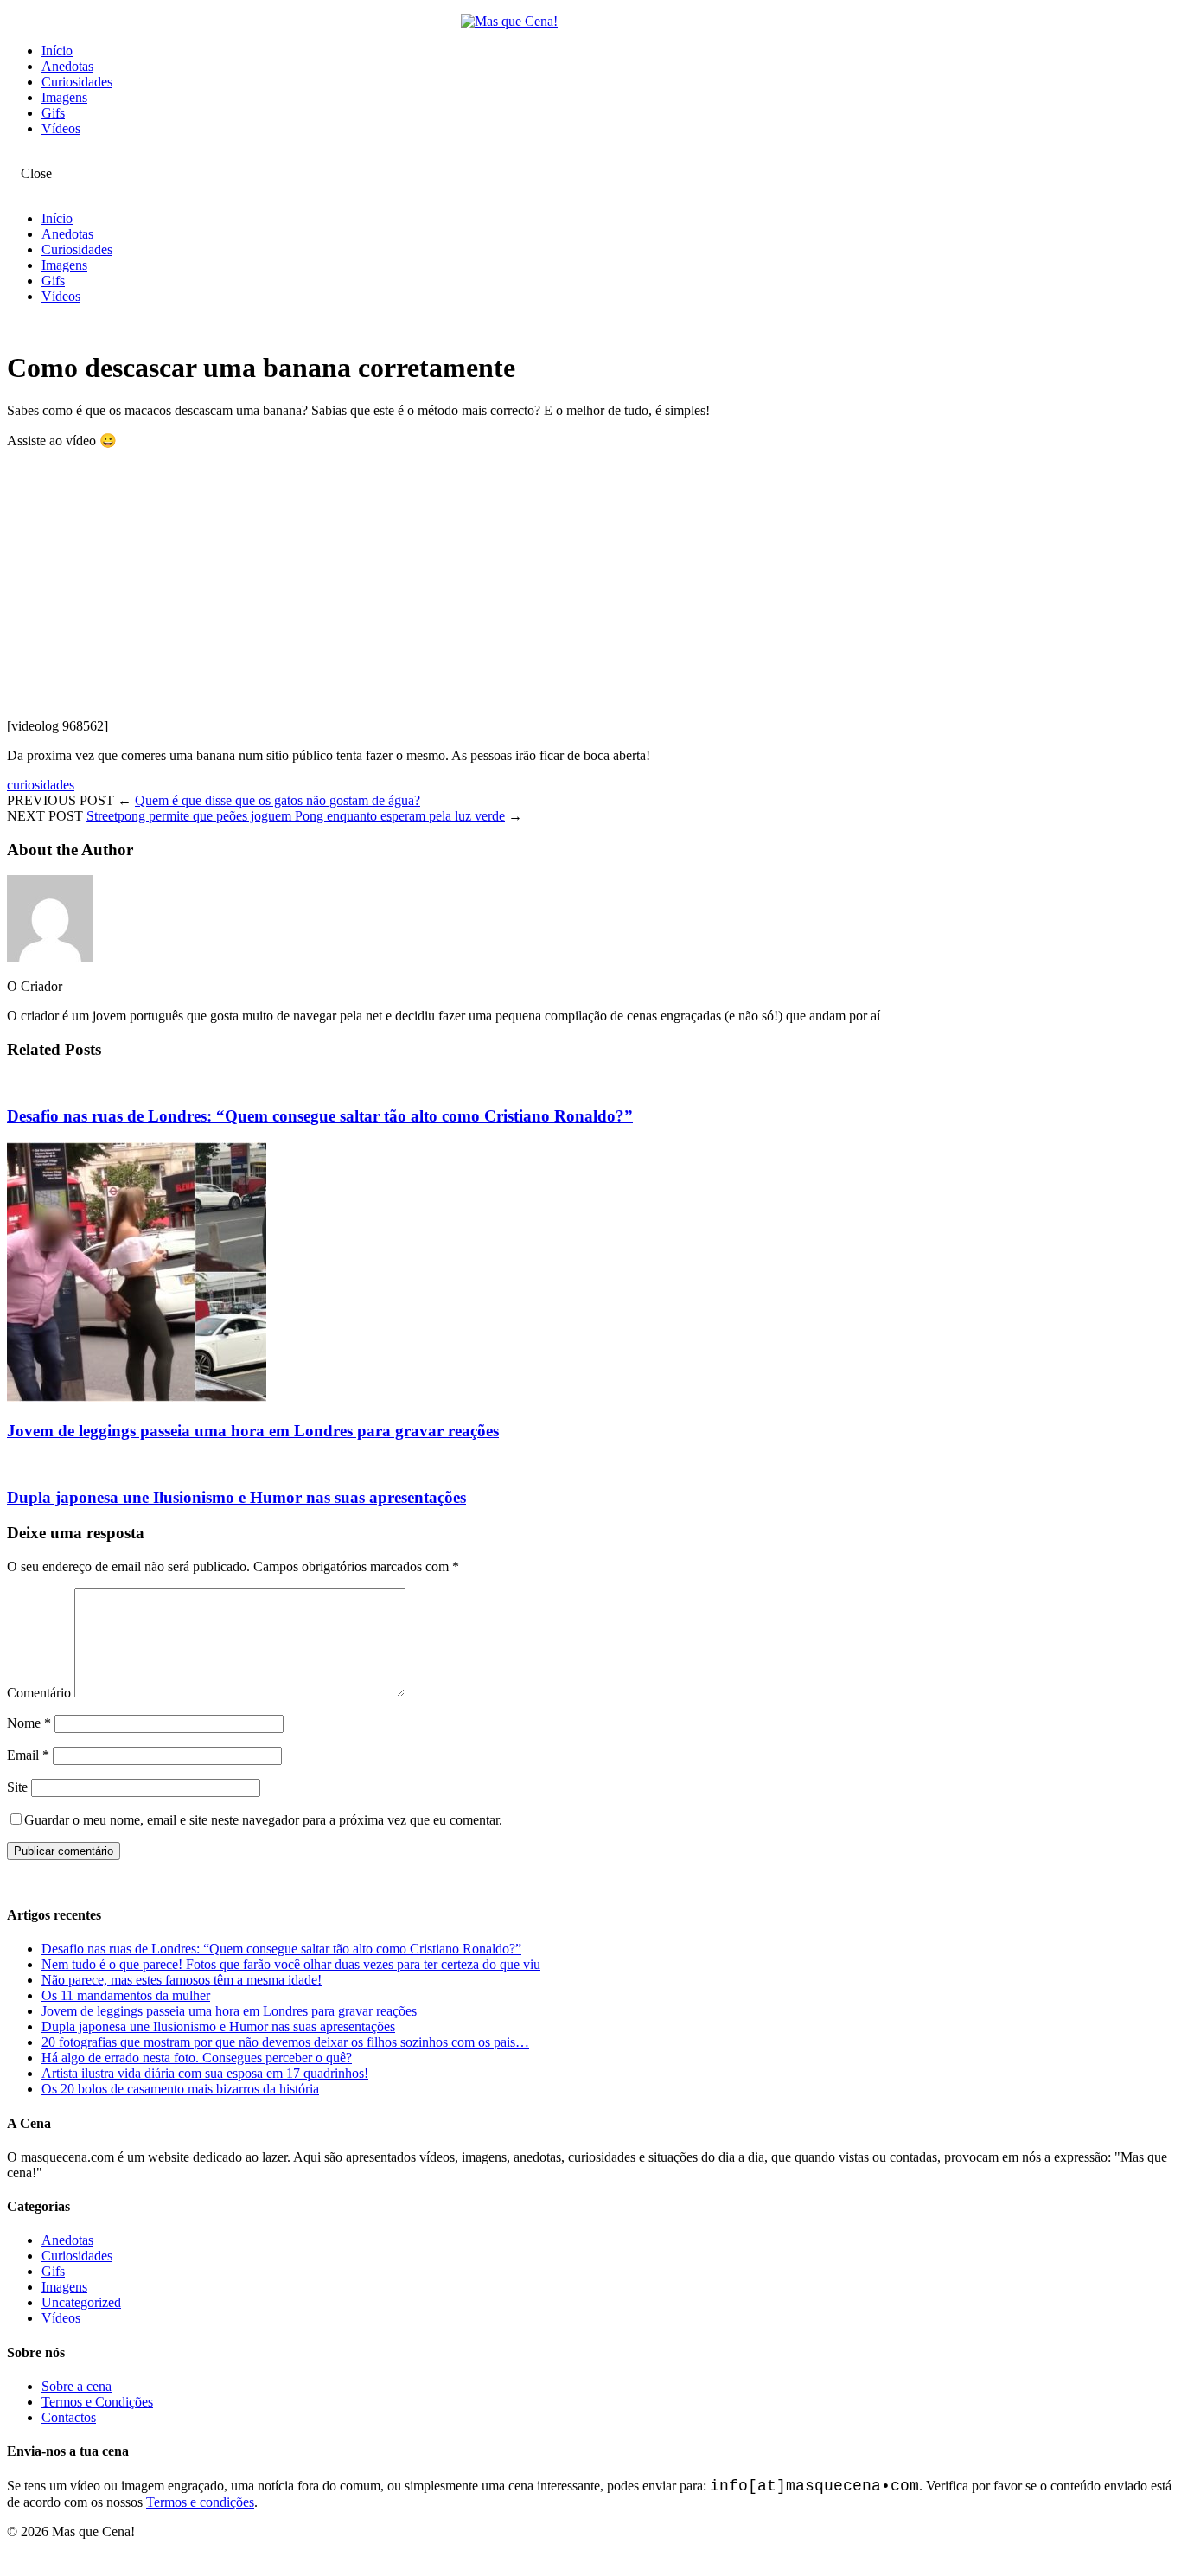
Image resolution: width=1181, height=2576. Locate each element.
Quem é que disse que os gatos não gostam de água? (278, 800)
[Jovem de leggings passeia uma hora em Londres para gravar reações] (137, 1397)
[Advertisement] (526, 584)
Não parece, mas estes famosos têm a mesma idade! (182, 1980)
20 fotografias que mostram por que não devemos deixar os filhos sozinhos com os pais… (285, 2042)
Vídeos (61, 128)
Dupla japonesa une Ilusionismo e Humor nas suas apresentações (236, 1497)
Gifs (53, 113)
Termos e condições (200, 2502)
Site (17, 1787)
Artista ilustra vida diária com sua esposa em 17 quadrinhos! (205, 2073)
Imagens (64, 97)
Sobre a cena (77, 2386)
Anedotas (67, 66)
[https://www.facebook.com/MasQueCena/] (12, 158)
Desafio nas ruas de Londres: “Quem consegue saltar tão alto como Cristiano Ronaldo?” (320, 1116)
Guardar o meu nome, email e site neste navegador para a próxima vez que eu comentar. (263, 1820)
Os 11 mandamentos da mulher (126, 1995)
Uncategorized (81, 2302)
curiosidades (41, 785)
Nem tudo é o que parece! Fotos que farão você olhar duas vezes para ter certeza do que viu (291, 1964)
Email (28, 1755)
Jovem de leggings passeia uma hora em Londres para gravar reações (253, 1431)
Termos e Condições (97, 2402)
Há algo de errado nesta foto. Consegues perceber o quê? (197, 2058)
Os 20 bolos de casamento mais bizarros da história (180, 2089)
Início (57, 51)
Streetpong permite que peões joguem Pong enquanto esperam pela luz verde (296, 816)
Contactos (69, 2417)
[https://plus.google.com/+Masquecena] (40, 158)
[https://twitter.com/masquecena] (26, 158)
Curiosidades (77, 82)
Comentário (39, 1693)
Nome (29, 1723)
